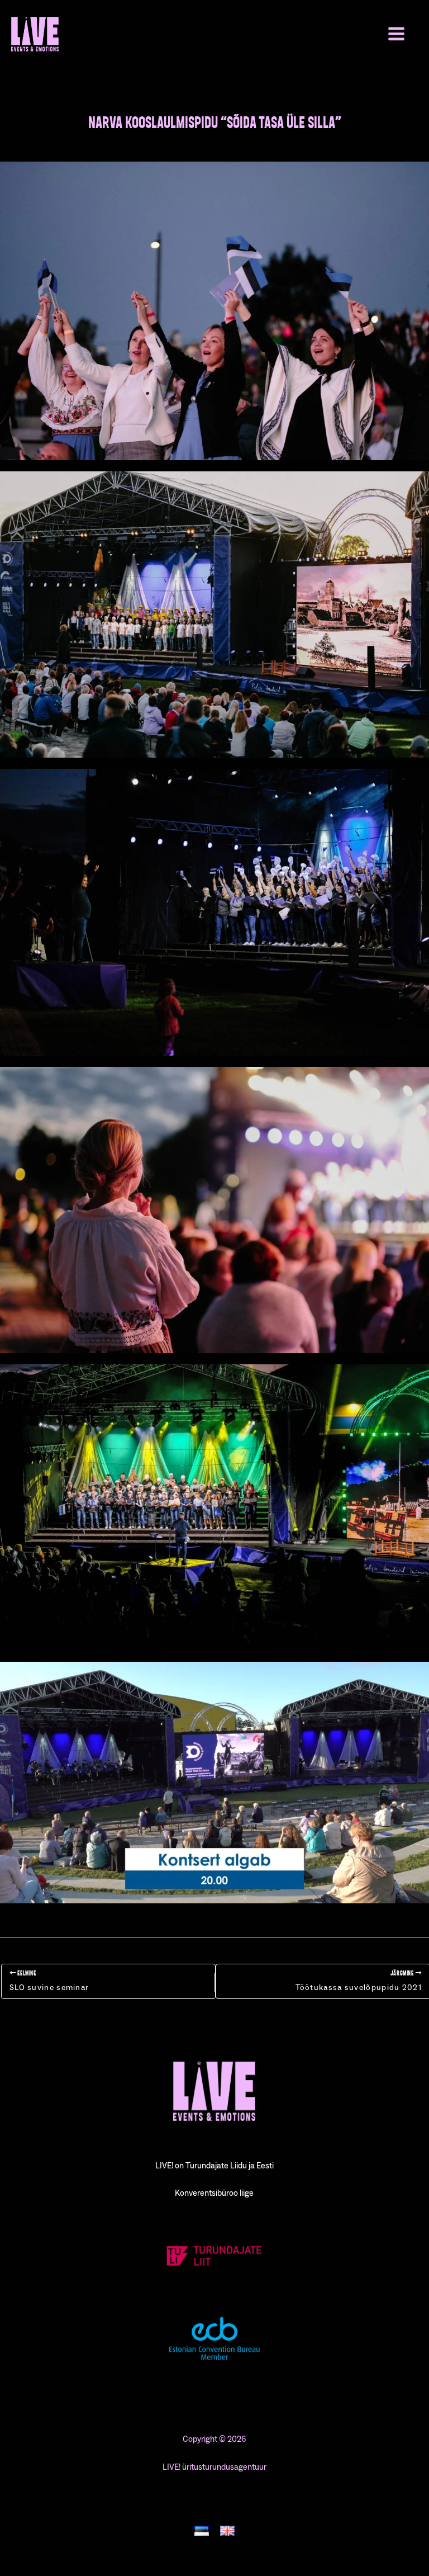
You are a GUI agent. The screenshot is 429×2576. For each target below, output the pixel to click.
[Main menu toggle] (396, 34)
